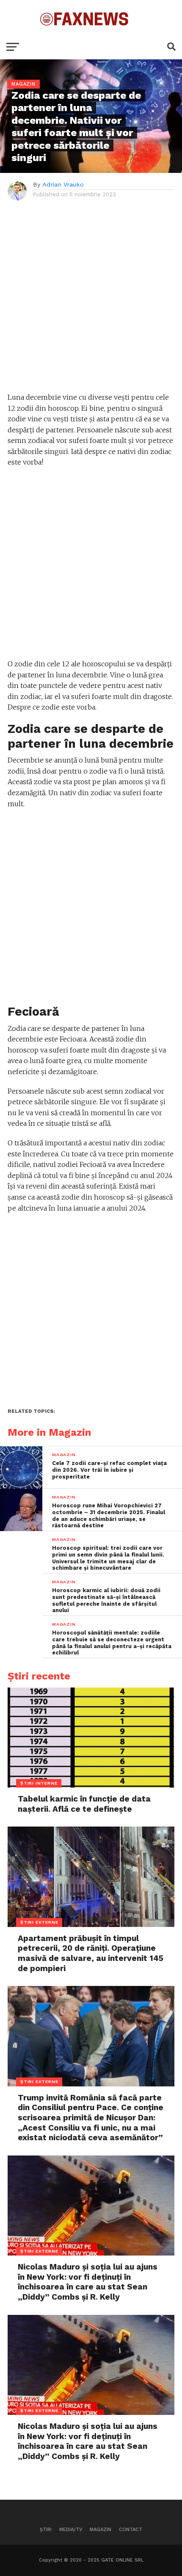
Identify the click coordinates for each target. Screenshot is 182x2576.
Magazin (101, 2530)
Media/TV (71, 2530)
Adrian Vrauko (63, 184)
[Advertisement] (91, 301)
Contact (131, 2530)
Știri (46, 2530)
